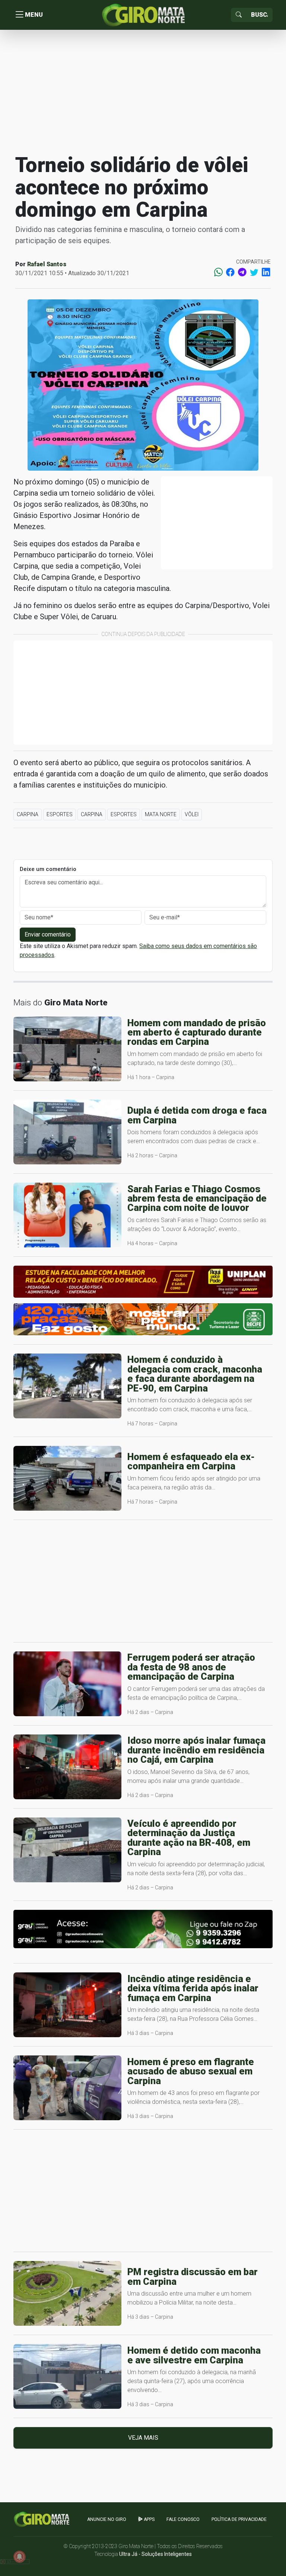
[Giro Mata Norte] (143, 14)
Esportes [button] (60, 814)
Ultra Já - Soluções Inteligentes (155, 2554)
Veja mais (143, 2438)
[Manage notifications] (19, 2557)
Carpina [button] (28, 814)
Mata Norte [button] (161, 814)
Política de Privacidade (239, 2519)
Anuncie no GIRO (107, 2519)
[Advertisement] (143, 91)
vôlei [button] (192, 814)
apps (149, 2519)
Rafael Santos (47, 264)
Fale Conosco (183, 2519)
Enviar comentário (48, 934)
